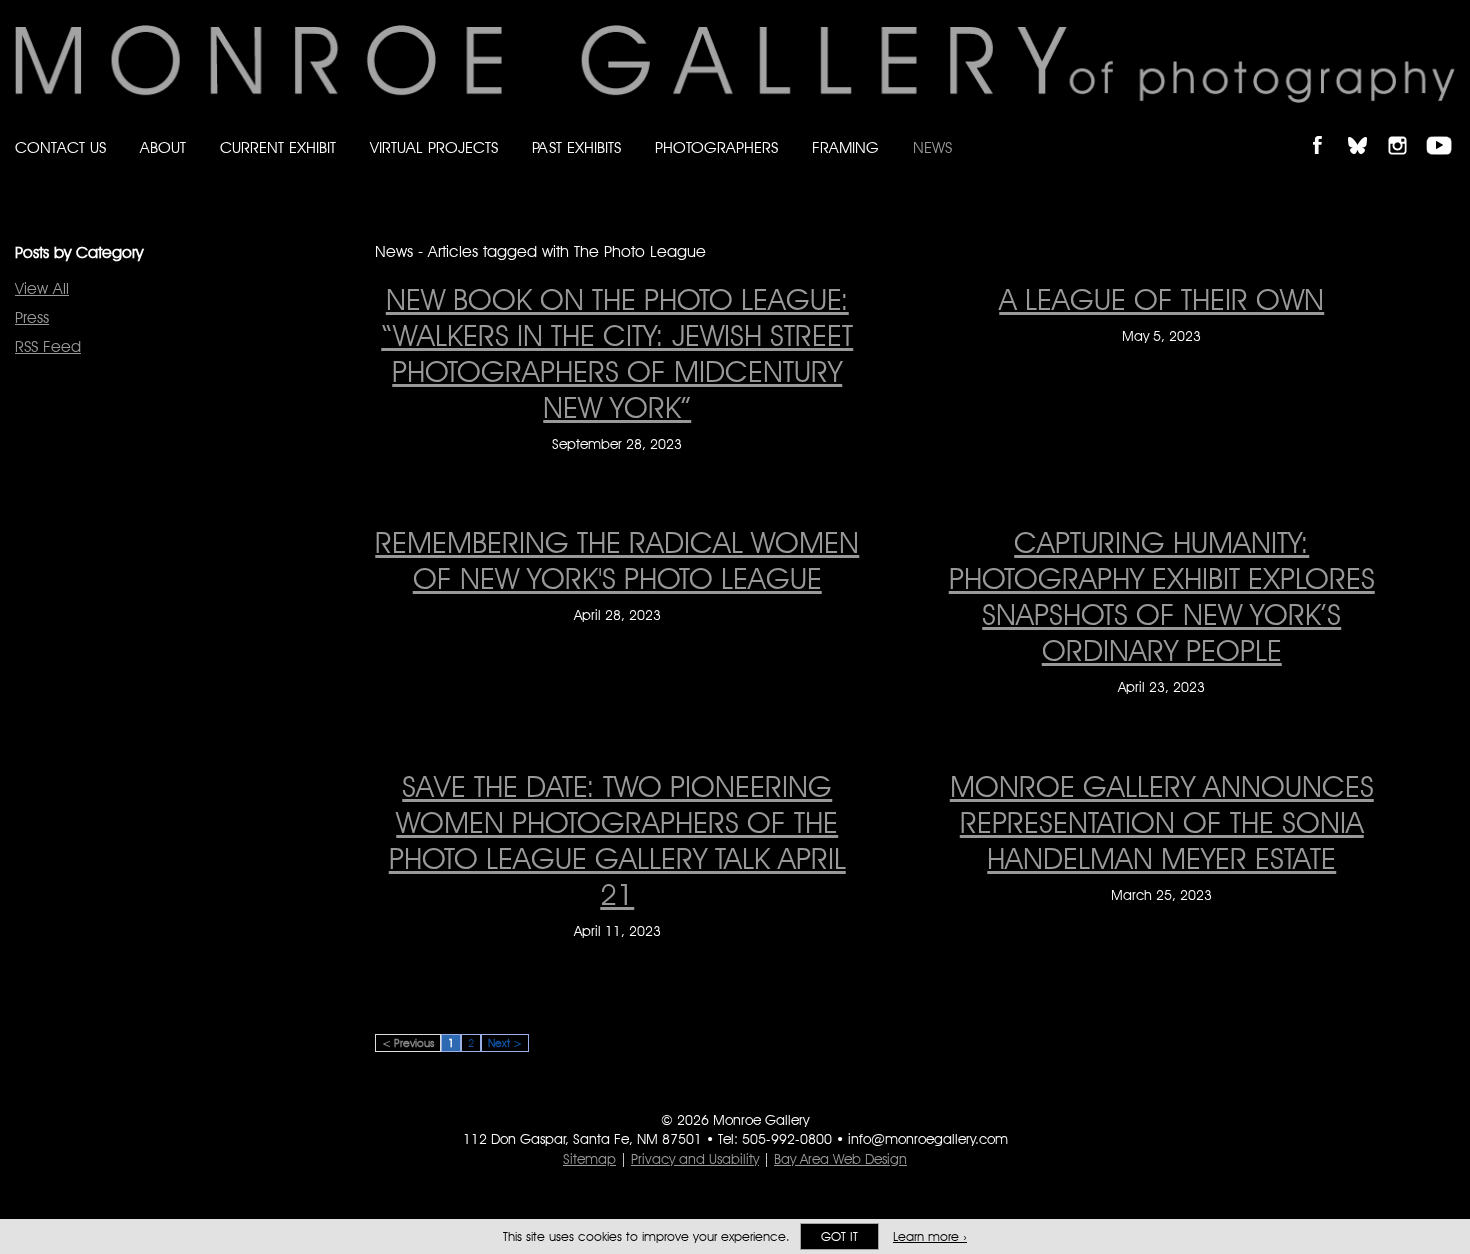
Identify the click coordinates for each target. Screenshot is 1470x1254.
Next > (505, 1043)
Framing (845, 147)
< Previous (408, 1043)
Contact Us (60, 147)
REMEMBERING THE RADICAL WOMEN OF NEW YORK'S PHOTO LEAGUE (617, 560)
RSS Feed (48, 346)
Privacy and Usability (695, 1159)
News (932, 147)
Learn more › (930, 1236)
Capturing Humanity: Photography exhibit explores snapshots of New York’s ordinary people (1162, 596)
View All (42, 288)
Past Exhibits (576, 147)
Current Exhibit (278, 147)
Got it (839, 1236)
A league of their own (1161, 299)
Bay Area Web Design (840, 1159)
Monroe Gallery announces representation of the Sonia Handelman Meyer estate (1162, 822)
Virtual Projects (434, 147)
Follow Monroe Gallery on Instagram (1406, 128)
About (163, 147)
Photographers (716, 147)
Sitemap (589, 1159)
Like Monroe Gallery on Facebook (1326, 128)
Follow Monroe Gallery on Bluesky (1367, 128)
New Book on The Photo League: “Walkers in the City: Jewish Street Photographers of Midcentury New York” (617, 353)
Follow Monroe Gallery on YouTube (1446, 128)
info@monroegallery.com (928, 1139)
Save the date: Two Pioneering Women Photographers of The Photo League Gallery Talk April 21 (617, 840)
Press (32, 317)
